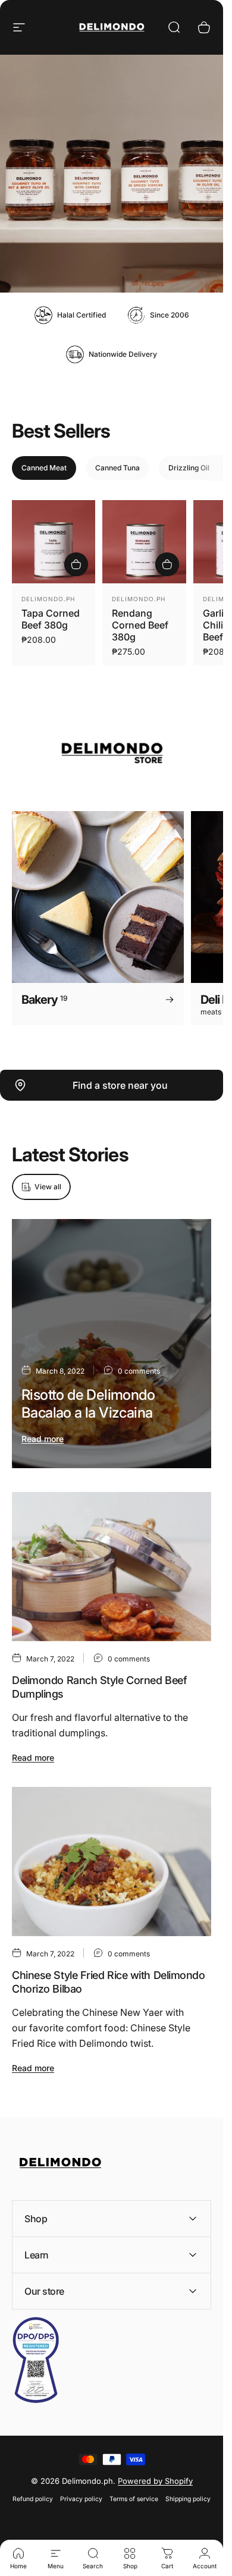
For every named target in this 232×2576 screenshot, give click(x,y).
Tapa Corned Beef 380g (51, 619)
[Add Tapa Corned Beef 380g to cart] (76, 564)
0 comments (139, 1371)
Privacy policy (81, 2499)
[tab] (44, 468)
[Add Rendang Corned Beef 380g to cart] (167, 564)
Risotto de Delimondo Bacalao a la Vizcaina (88, 1404)
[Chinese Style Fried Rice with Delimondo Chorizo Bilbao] (112, 1862)
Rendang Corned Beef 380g (140, 625)
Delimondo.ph (48, 599)
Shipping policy (188, 2499)
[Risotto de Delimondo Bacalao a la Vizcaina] (112, 1344)
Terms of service (134, 2499)
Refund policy (33, 2499)
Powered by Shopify (155, 2481)
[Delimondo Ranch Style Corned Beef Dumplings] (112, 1567)
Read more (43, 1439)
